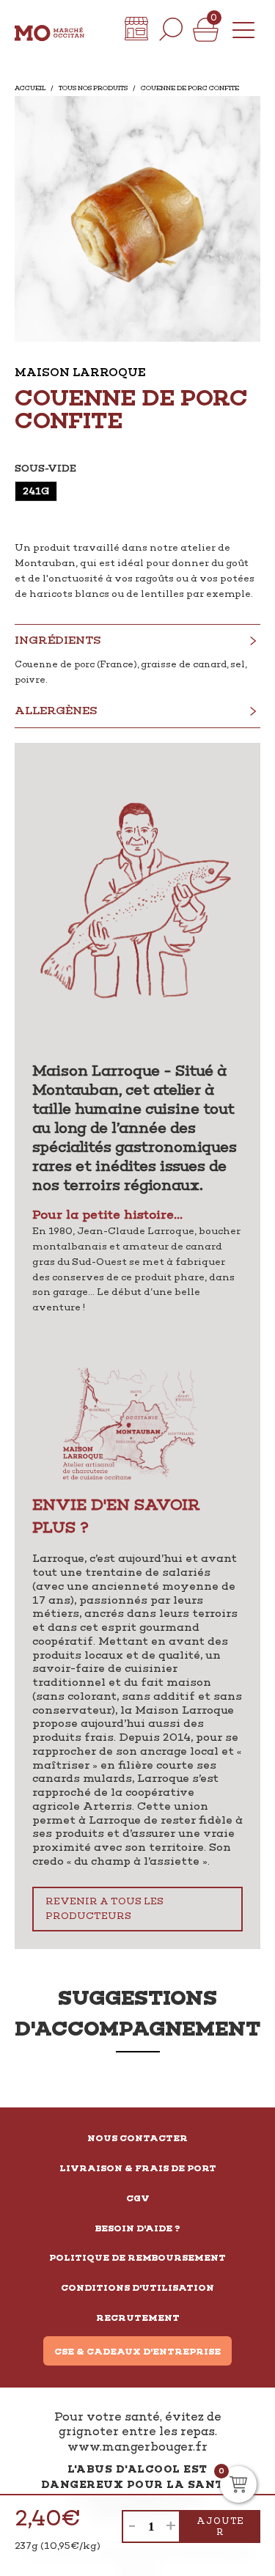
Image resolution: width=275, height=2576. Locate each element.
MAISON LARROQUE (80, 372)
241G (36, 491)
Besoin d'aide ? (138, 2228)
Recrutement (138, 2318)
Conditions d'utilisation (137, 2288)
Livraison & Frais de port (138, 2168)
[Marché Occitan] (49, 29)
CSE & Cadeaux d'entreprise (137, 2352)
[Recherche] (171, 29)
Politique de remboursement (137, 2258)
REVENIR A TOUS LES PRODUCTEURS (104, 1909)
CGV (138, 2198)
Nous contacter (137, 2138)
